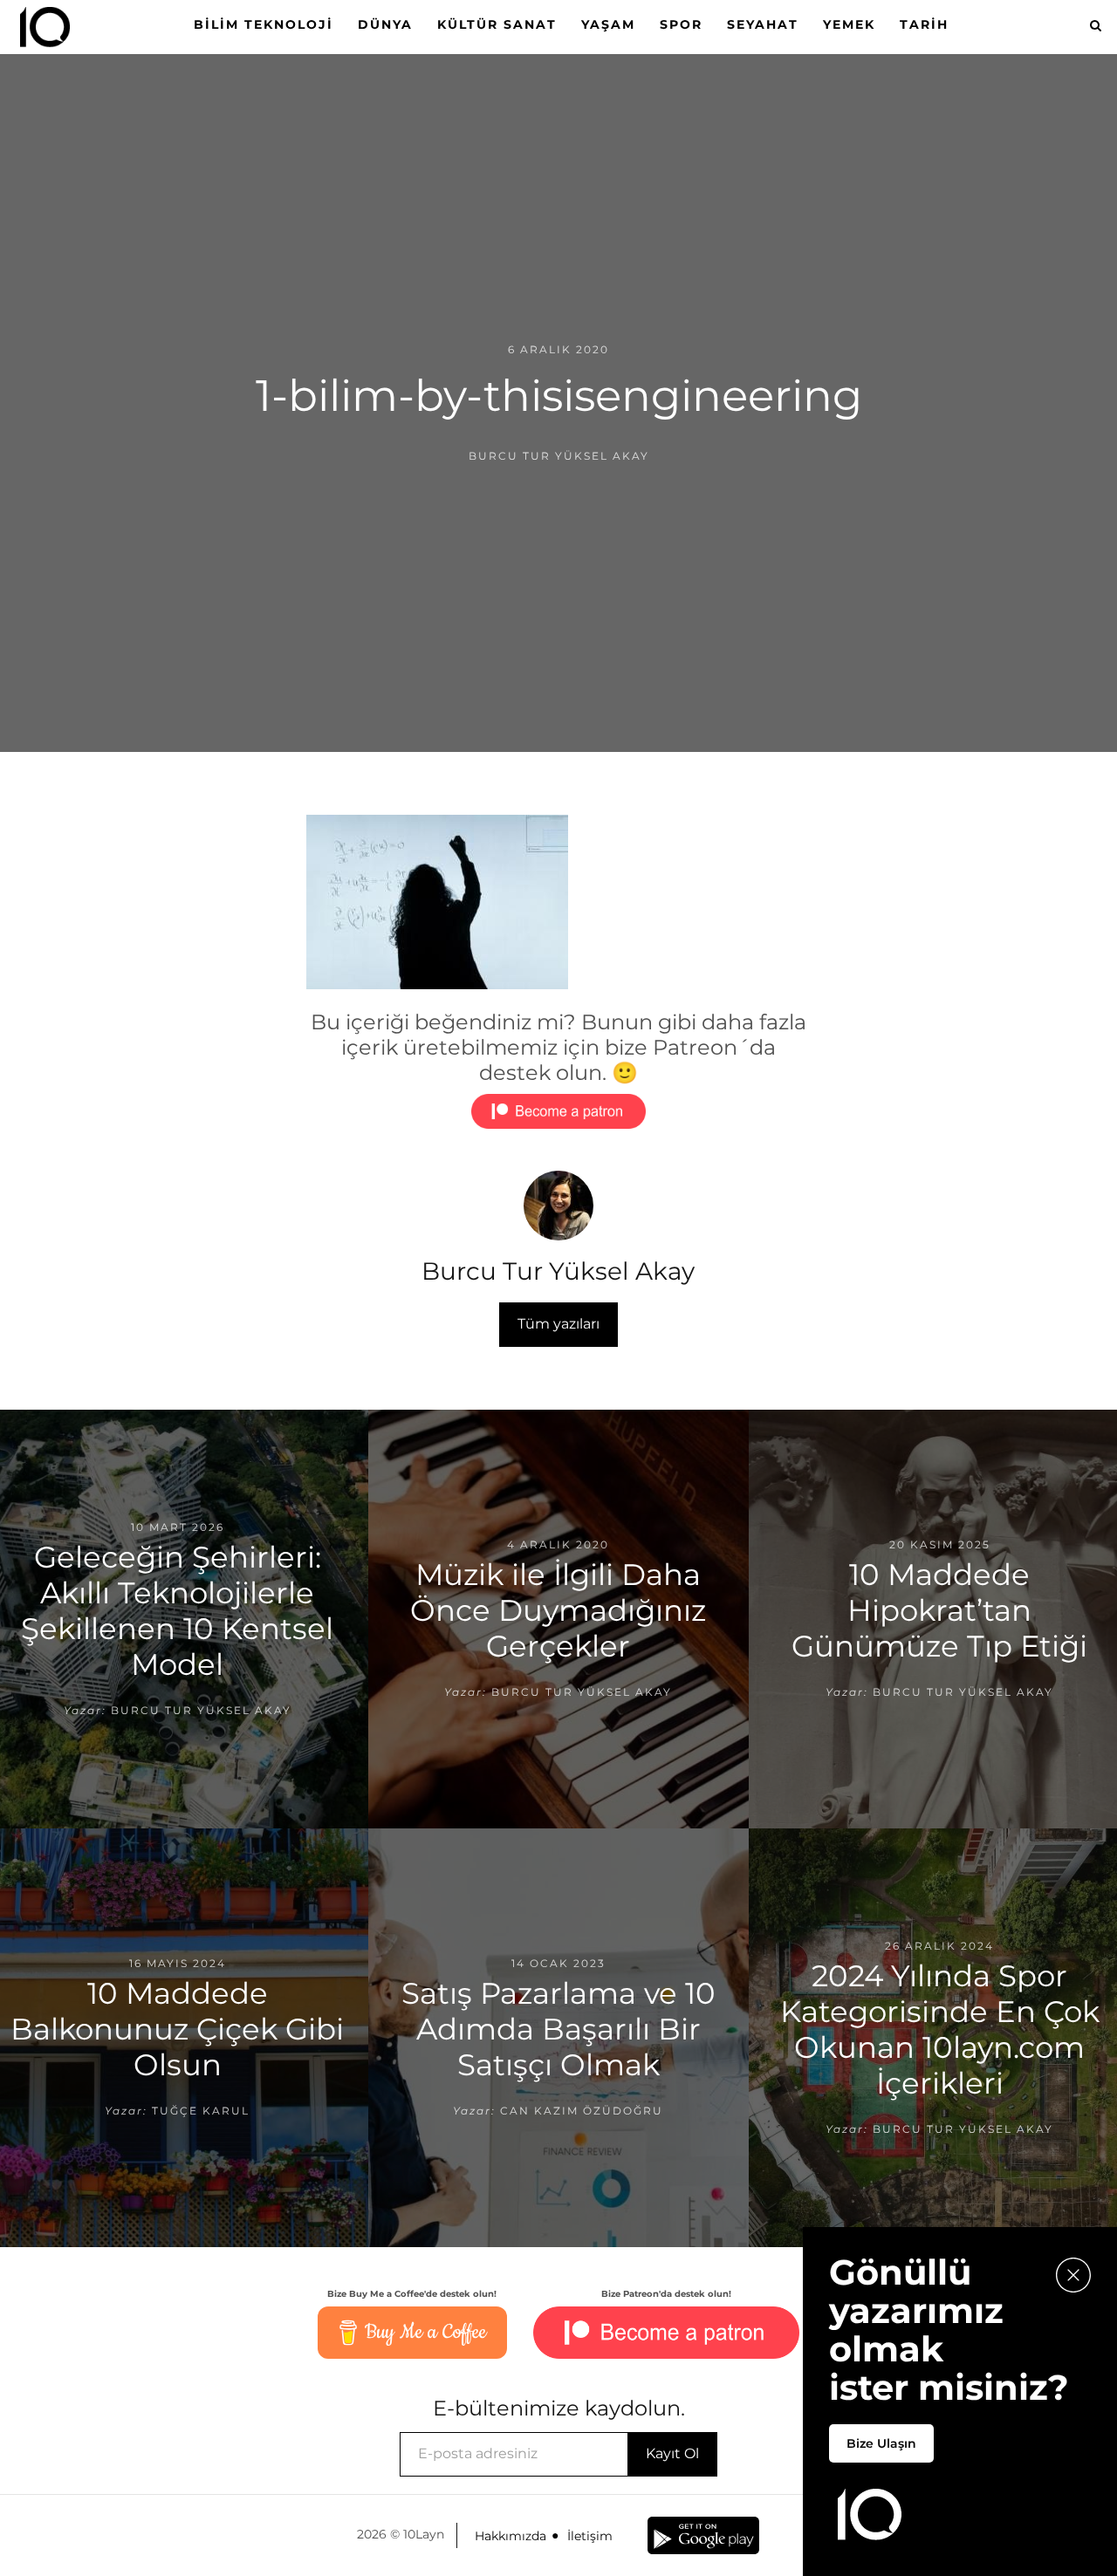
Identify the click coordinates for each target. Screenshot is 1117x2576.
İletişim (590, 2536)
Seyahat (763, 24)
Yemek (849, 24)
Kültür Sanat (497, 24)
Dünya (385, 24)
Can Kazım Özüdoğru (582, 2111)
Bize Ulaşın (881, 2443)
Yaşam (608, 24)
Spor (681, 24)
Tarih (924, 24)
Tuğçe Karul (201, 2111)
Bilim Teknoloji (264, 24)
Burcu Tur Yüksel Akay (559, 456)
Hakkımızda (511, 2536)
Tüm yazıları (558, 1324)
